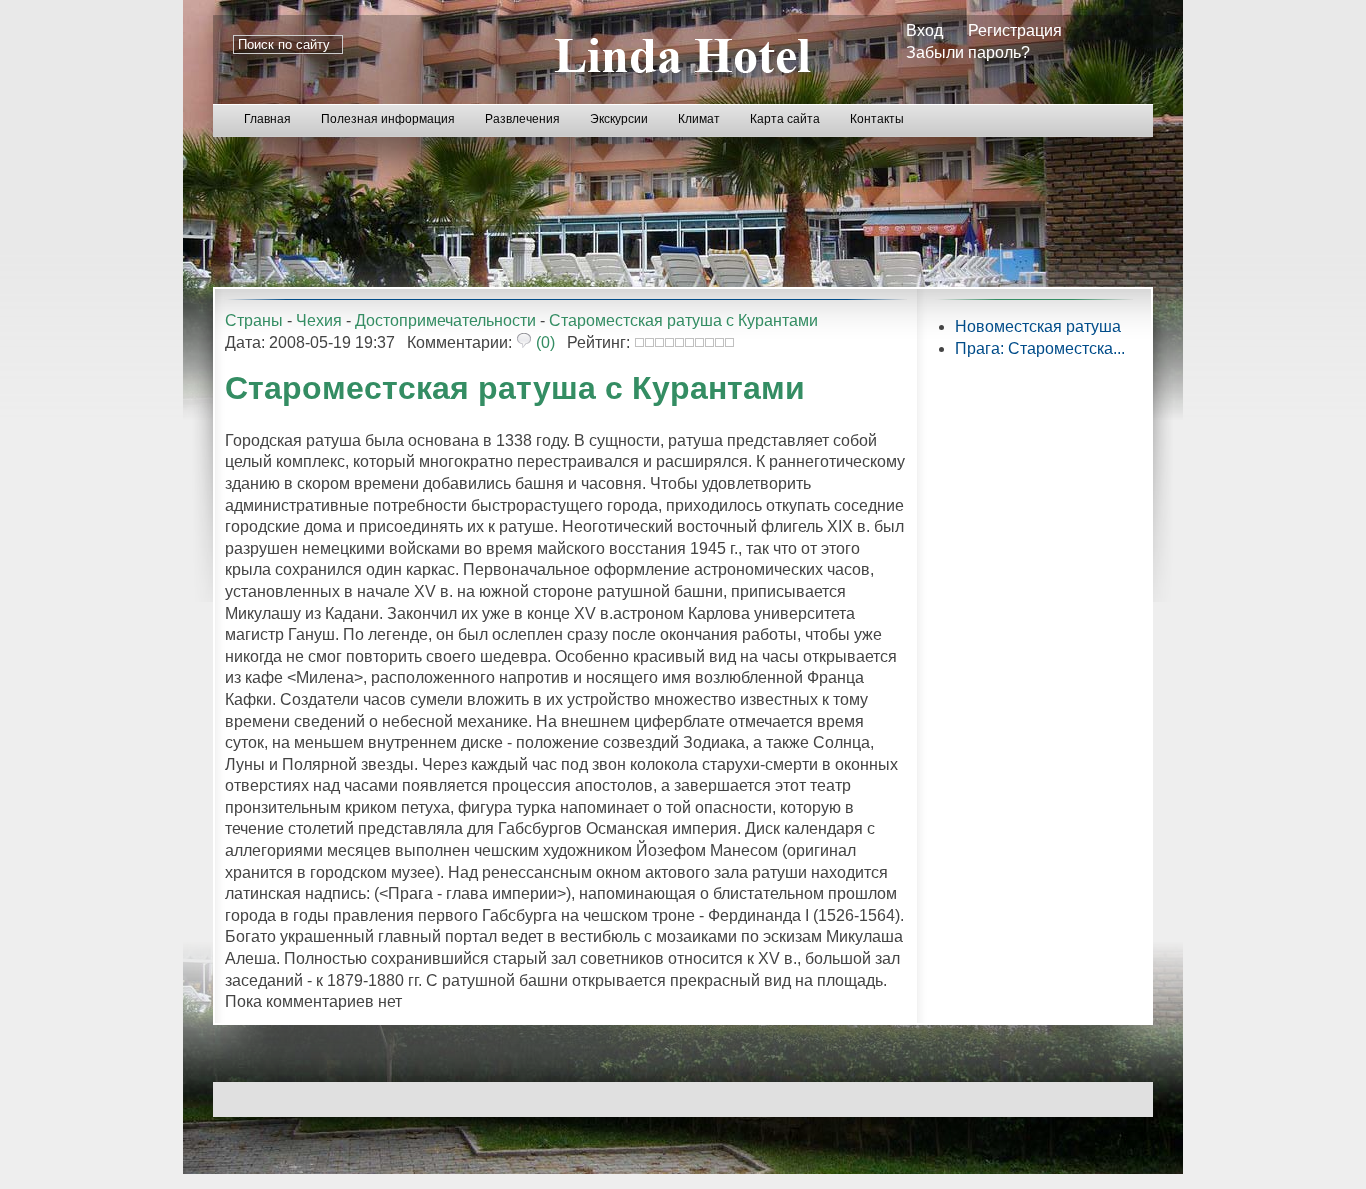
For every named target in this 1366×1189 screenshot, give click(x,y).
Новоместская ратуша (1038, 326)
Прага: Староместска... (1040, 348)
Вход (924, 30)
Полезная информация (388, 119)
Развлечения (522, 119)
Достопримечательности (445, 320)
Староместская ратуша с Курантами (683, 320)
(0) (543, 342)
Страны (254, 320)
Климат (699, 119)
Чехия (319, 320)
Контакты (877, 119)
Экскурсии (619, 119)
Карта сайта (785, 119)
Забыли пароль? (968, 52)
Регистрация (1015, 30)
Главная (267, 119)
